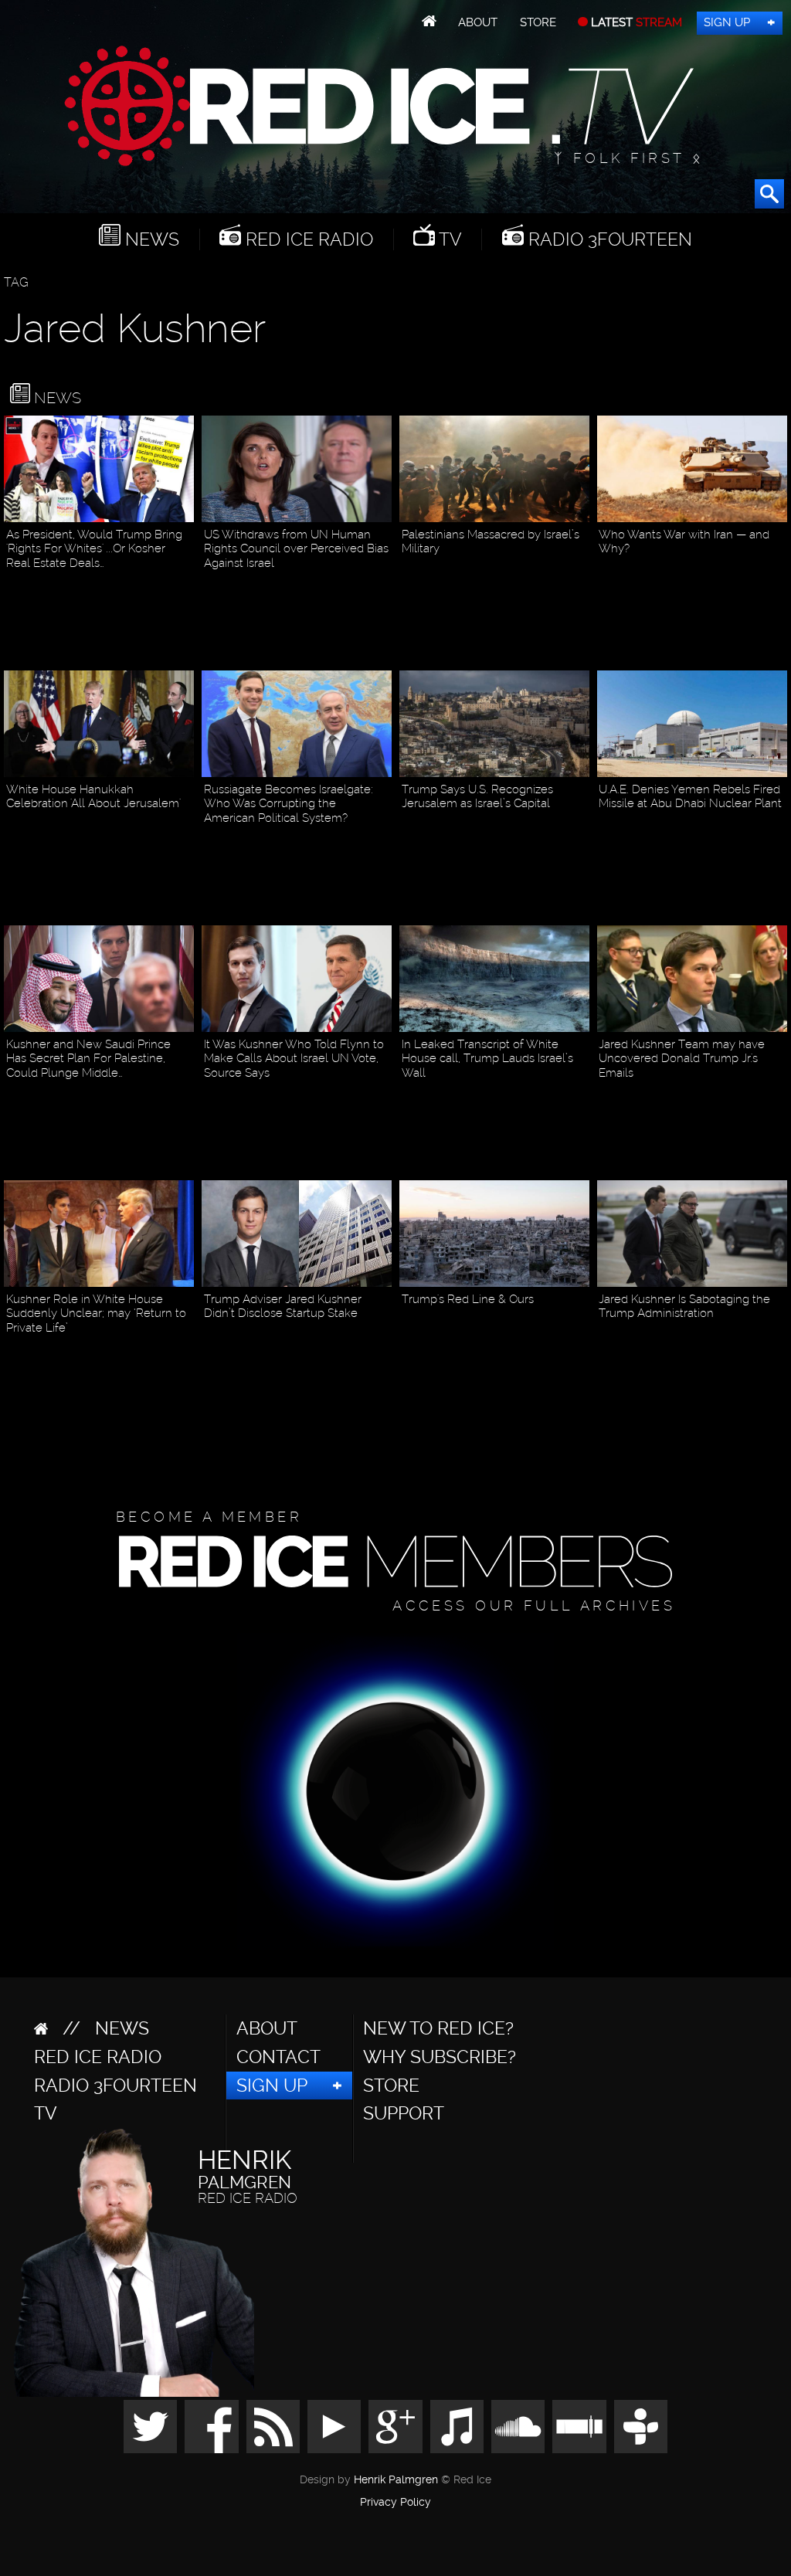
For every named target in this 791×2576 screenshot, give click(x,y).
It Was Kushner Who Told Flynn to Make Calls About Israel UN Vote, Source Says (294, 1059)
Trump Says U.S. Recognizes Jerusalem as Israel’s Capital (477, 796)
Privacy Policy (395, 2503)
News (150, 239)
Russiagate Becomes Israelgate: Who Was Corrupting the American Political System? (289, 804)
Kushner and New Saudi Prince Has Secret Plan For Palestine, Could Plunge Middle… (88, 1059)
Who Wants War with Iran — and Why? (684, 541)
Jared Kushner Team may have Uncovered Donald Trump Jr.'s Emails (682, 1059)
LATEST (635, 22)
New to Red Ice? (438, 2028)
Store (538, 22)
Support (404, 2113)
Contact (278, 2057)
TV (448, 239)
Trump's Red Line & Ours (468, 1299)
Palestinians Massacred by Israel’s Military (491, 541)
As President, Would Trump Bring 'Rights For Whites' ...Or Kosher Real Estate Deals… (94, 549)
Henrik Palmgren (396, 2480)
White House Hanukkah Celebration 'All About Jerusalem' (93, 796)
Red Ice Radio (307, 239)
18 (186, 826)
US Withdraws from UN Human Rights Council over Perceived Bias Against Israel (296, 549)
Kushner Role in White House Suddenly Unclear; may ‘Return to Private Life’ (96, 1313)
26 (779, 1336)
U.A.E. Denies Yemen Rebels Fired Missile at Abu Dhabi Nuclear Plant (690, 796)
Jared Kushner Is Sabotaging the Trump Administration (684, 1306)
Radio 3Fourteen (608, 239)
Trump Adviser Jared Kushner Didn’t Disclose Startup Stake (283, 1306)
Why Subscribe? (440, 2057)
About (478, 22)
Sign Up (727, 22)
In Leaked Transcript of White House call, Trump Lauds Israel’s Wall (487, 1059)
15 (582, 572)
